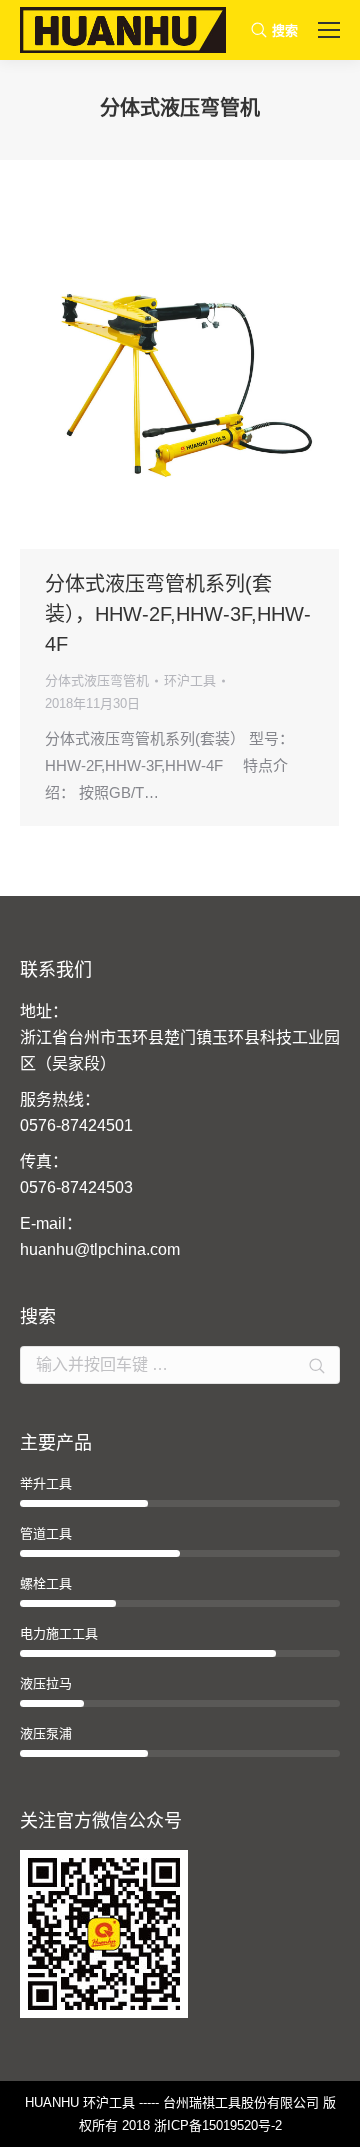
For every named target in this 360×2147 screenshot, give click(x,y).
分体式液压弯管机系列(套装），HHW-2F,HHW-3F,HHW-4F (178, 614)
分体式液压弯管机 (97, 680)
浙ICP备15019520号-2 (218, 2125)
